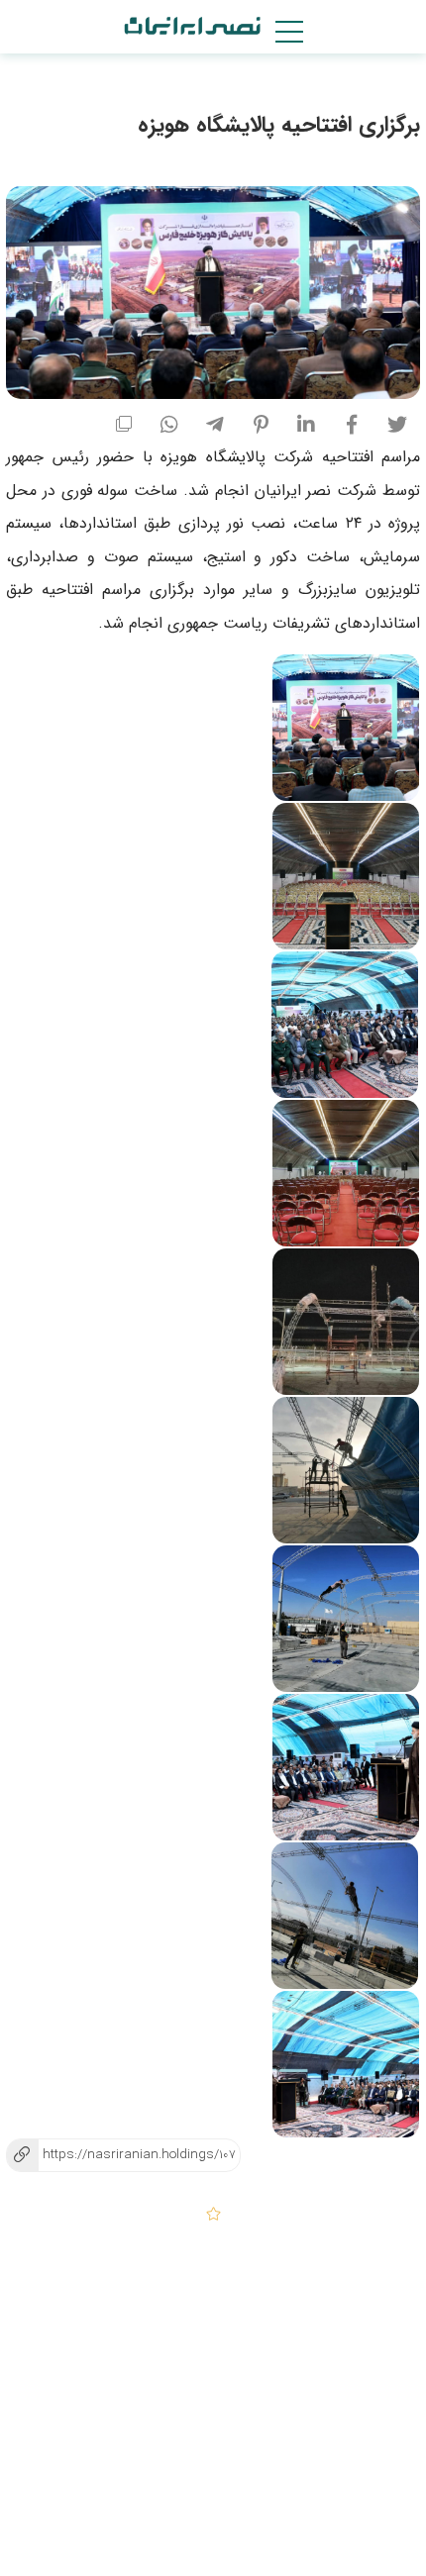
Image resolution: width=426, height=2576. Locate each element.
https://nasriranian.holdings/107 (120, 2155)
